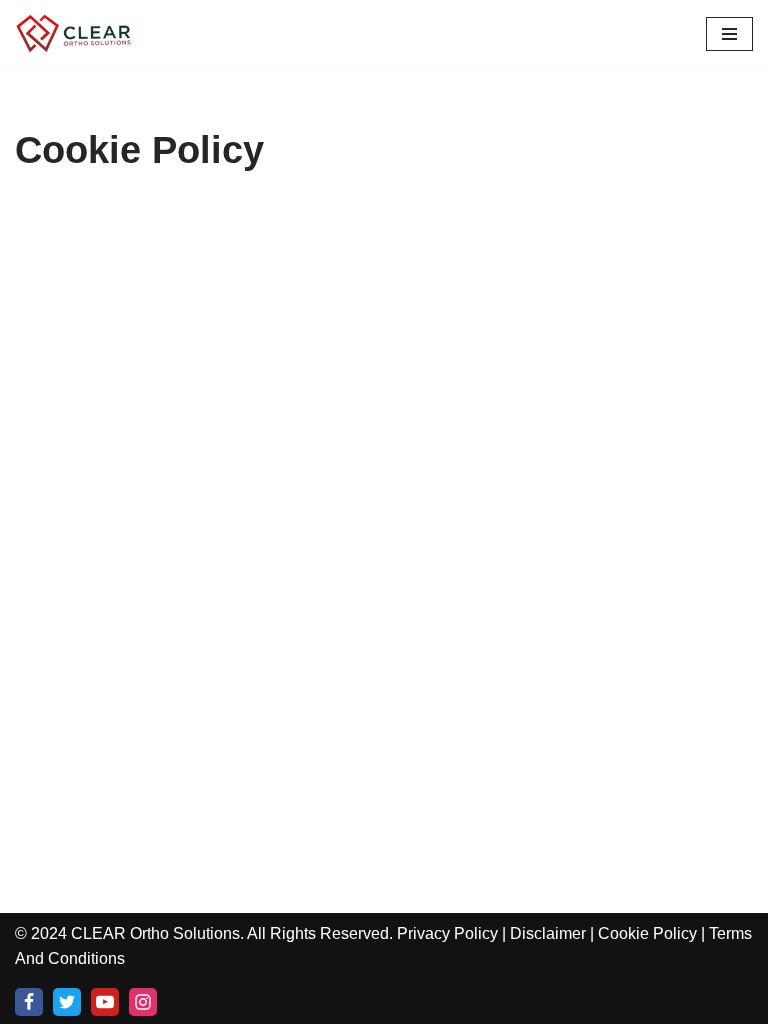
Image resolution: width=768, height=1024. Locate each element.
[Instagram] (143, 1002)
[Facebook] (29, 1002)
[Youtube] (105, 1002)
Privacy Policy (447, 933)
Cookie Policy (647, 933)
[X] (67, 1002)
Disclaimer (548, 933)
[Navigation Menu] (729, 34)
